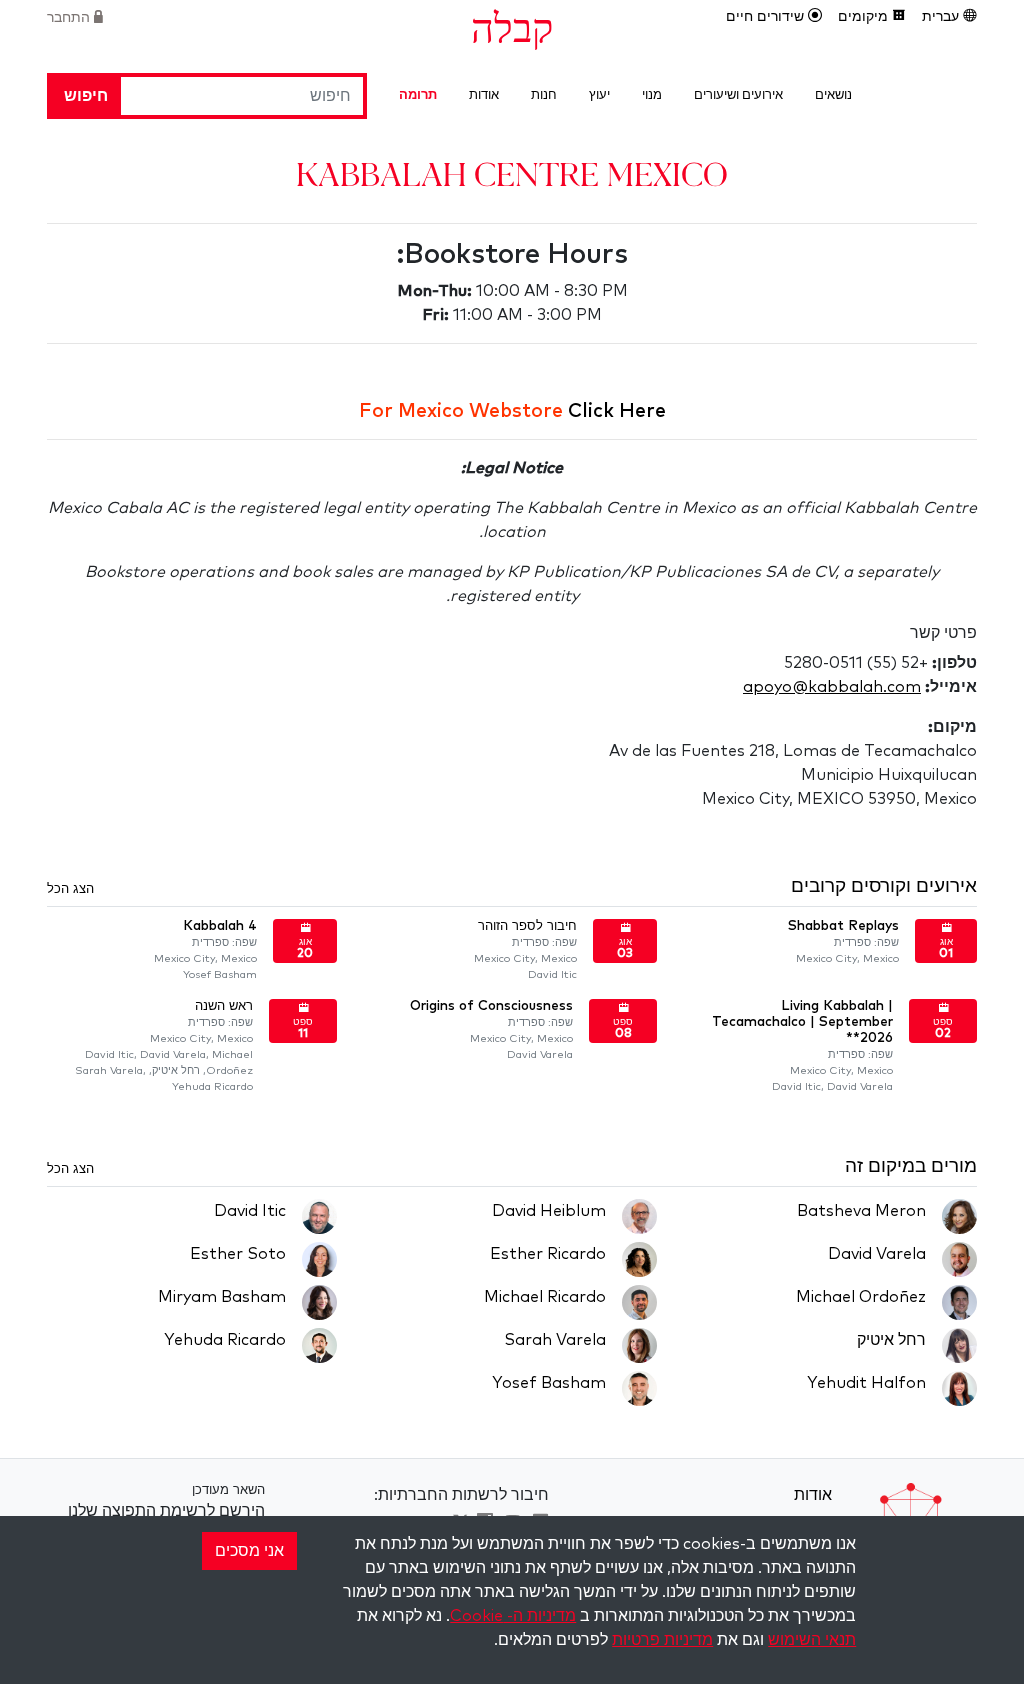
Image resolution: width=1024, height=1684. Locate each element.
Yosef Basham (549, 1383)
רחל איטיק (891, 1340)
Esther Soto (238, 1254)
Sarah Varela (555, 1340)
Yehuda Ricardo (225, 1340)
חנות (544, 95)
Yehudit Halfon (866, 1383)
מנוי (652, 95)
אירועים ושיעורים (738, 95)
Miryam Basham (222, 1297)
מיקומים (865, 17)
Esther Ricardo (548, 1254)
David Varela (877, 1254)
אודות (484, 95)
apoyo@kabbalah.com (832, 687)
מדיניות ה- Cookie (513, 1616)
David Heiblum (549, 1211)
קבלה (512, 26)
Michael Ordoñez (861, 1297)
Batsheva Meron (861, 1211)
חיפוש (86, 96)
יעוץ (599, 95)
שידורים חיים (767, 17)
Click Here (617, 411)
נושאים (833, 95)
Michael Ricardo (545, 1297)
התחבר (70, 18)
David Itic (250, 1211)
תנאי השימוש (812, 1640)
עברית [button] (942, 17)
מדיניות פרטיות (662, 1640)
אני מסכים (249, 1551)
